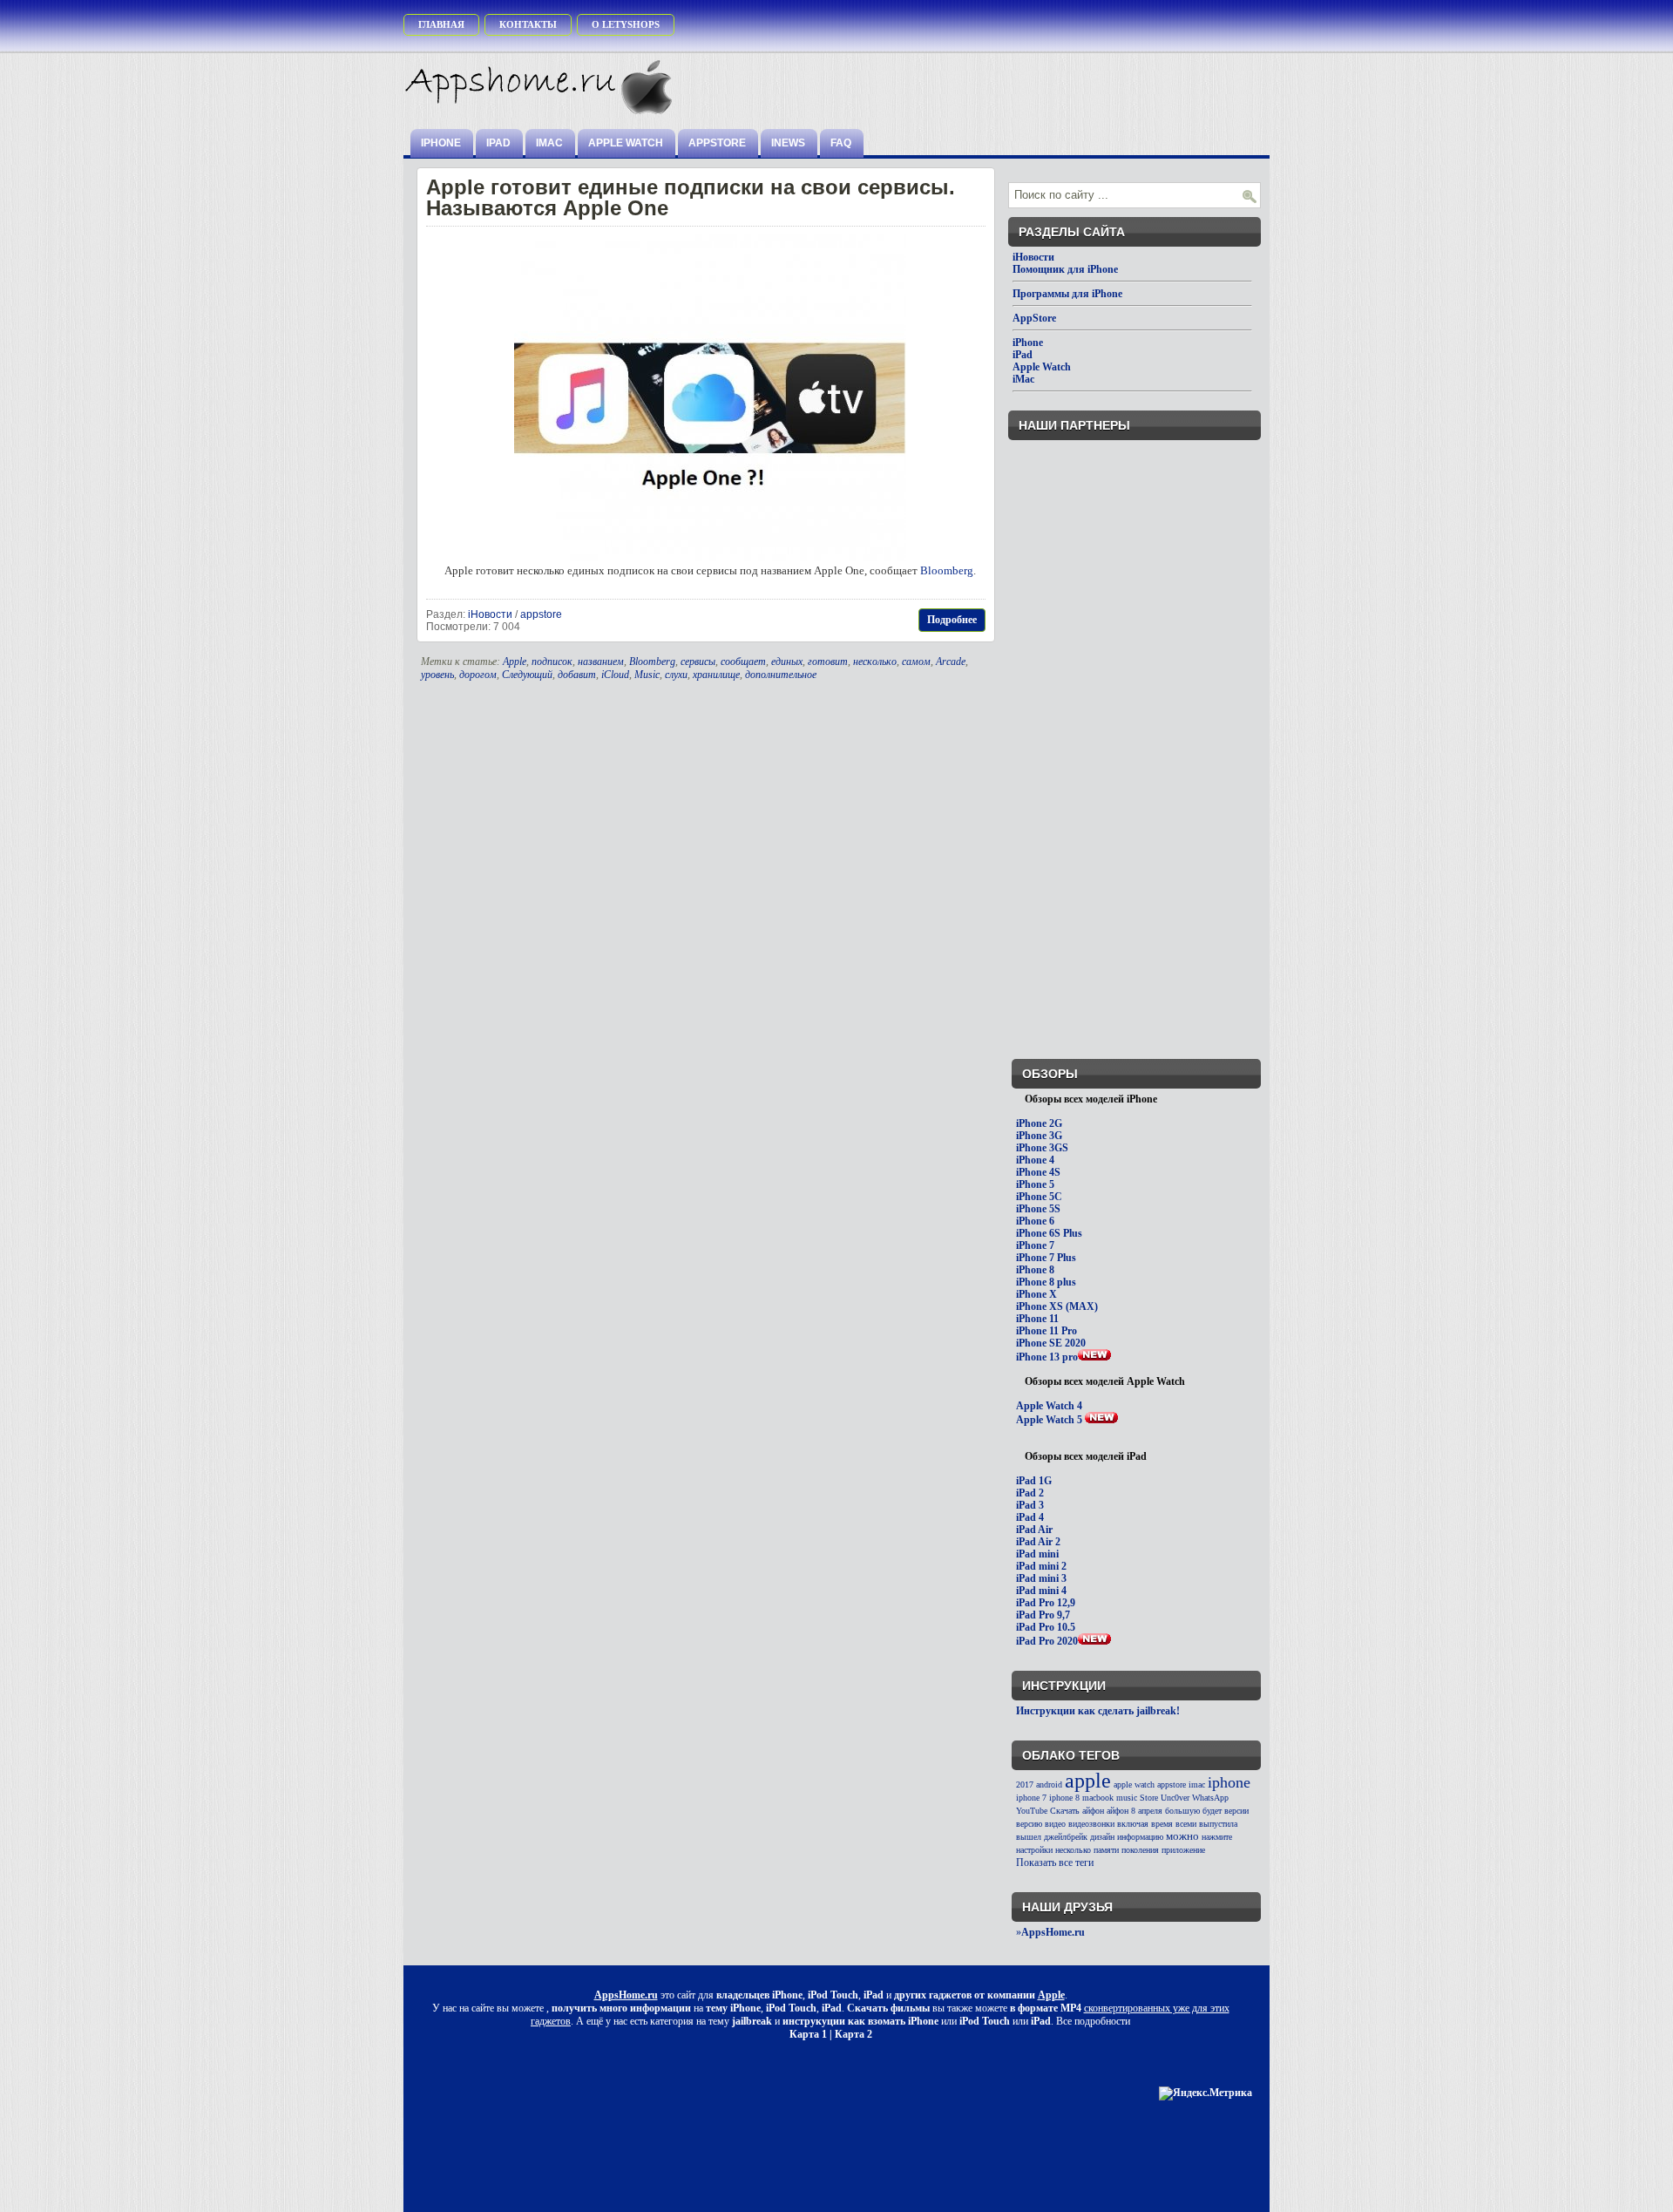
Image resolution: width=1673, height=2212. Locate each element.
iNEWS (788, 143)
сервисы (698, 662)
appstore (541, 614)
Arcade (951, 662)
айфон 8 (1121, 1811)
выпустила (1218, 1824)
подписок (552, 662)
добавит (577, 675)
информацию (1140, 1837)
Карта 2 (853, 2034)
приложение (1183, 1850)
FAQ (841, 143)
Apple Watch (626, 143)
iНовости (490, 614)
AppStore (717, 143)
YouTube (1032, 1811)
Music (647, 675)
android (1049, 1785)
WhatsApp (1210, 1798)
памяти (1106, 1850)
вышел (1029, 1837)
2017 (1025, 1785)
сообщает (743, 662)
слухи (676, 675)
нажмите (1217, 1837)
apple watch (1134, 1785)
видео (1055, 1824)
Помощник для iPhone (1065, 269)
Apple (515, 662)
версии (1236, 1811)
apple (1088, 1781)
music (1127, 1798)
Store (1149, 1798)
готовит (828, 662)
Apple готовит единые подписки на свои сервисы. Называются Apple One (691, 197)
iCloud (615, 675)
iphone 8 (1064, 1798)
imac (1197, 1785)
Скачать (1065, 1811)
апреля (1150, 1811)
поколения (1140, 1850)
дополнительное (781, 675)
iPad (498, 143)
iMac (549, 143)
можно (1182, 1836)
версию (1029, 1824)
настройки (1034, 1850)
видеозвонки (1091, 1824)
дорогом (478, 675)
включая (1133, 1824)
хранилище (716, 675)
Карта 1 (808, 2034)
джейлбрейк (1066, 1837)
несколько (875, 662)
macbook (1098, 1798)
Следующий (527, 675)
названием (601, 662)
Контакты (528, 24)
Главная (441, 24)
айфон (1093, 1811)
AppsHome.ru (626, 1995)
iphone (1229, 1782)
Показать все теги (1055, 1863)
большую (1182, 1811)
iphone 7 (1031, 1798)
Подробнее (952, 620)
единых (787, 662)
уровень (437, 675)
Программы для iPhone (1067, 294)
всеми (1186, 1824)
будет (1212, 1811)
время (1162, 1824)
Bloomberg (947, 570)
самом (916, 662)
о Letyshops (626, 24)
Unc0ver (1175, 1798)
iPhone (441, 143)
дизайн (1102, 1837)
